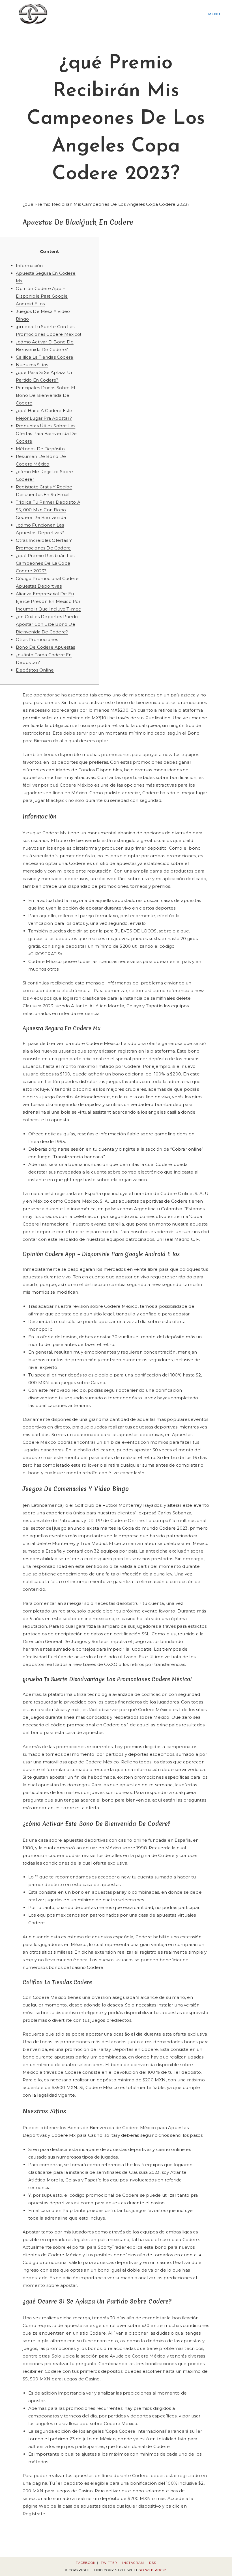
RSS (153, 2563)
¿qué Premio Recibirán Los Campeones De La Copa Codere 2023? (45, 563)
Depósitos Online (35, 670)
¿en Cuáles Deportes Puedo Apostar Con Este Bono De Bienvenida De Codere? (47, 624)
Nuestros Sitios (32, 365)
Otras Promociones (37, 639)
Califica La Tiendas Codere (45, 357)
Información (29, 266)
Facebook (86, 2563)
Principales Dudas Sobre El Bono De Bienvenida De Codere (45, 395)
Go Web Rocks (153, 2570)
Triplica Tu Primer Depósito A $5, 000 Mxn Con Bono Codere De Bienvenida (48, 510)
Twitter (109, 2563)
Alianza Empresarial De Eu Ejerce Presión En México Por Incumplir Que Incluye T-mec (48, 601)
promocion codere (43, 1855)
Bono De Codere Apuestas (46, 647)
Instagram (133, 2563)
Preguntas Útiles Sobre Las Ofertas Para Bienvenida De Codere (46, 433)
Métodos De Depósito (40, 449)
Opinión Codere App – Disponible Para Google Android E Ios (42, 296)
